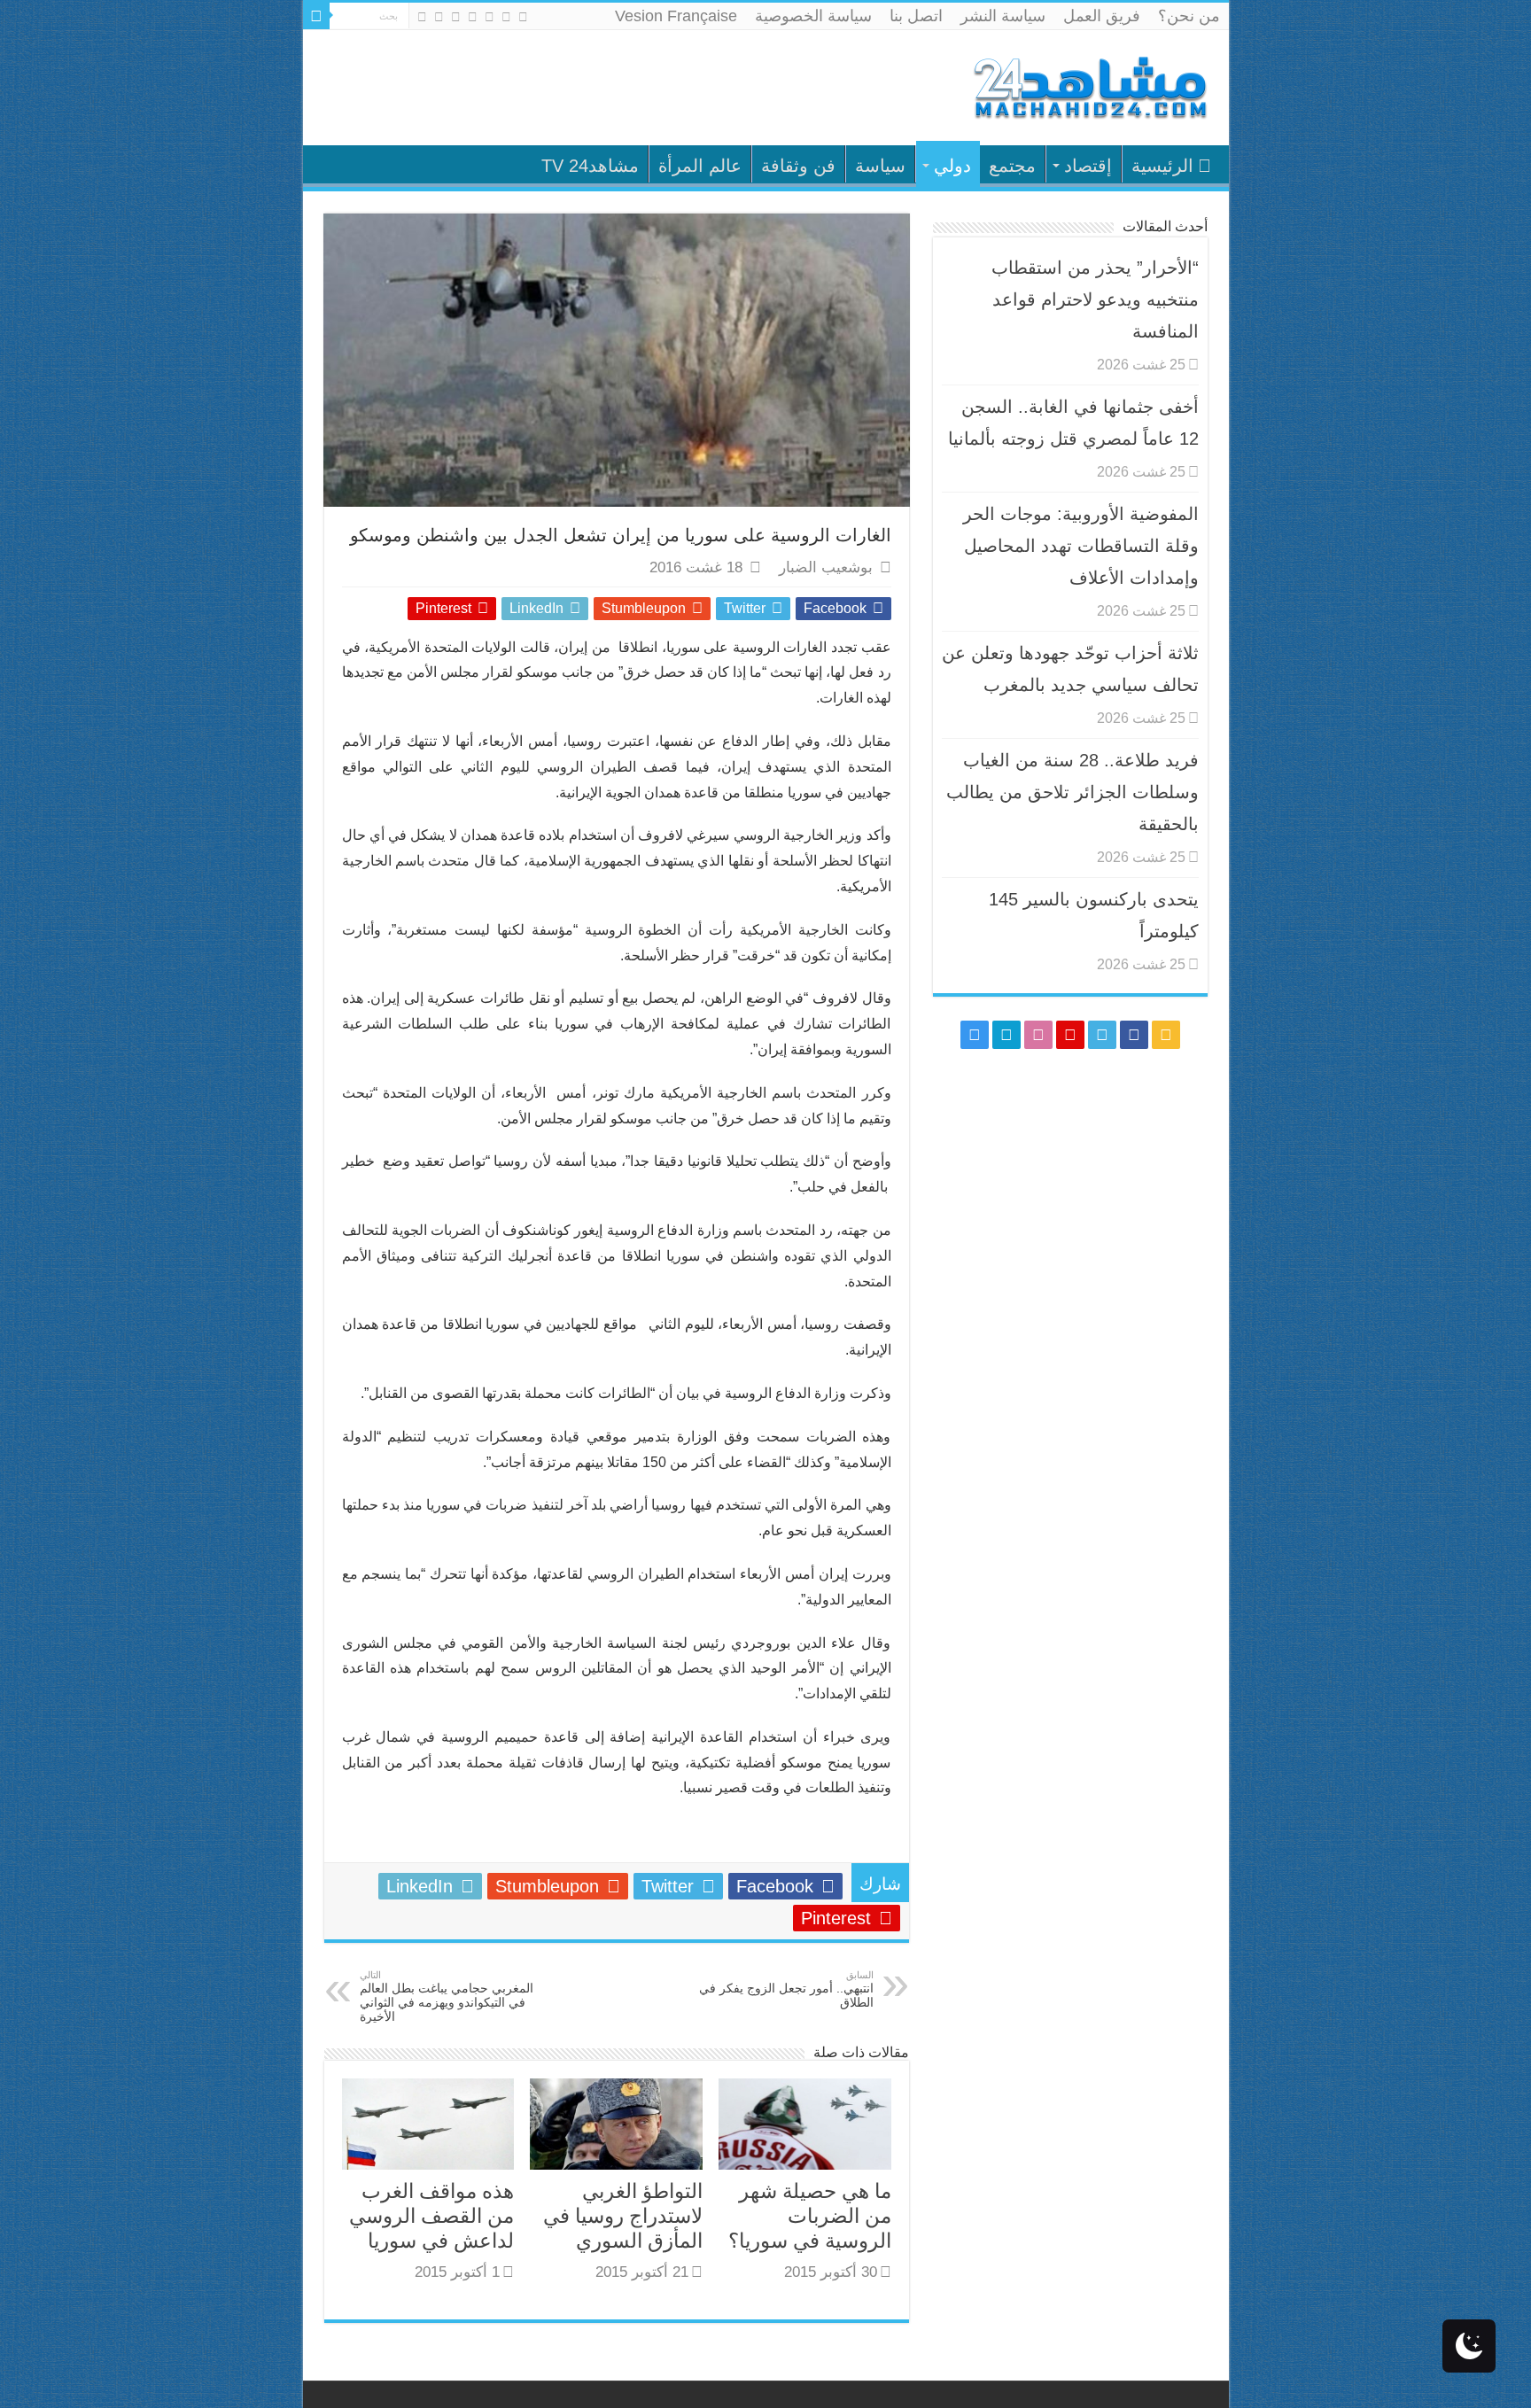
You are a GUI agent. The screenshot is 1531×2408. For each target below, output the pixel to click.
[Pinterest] (473, 17)
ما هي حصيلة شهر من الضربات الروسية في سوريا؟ (810, 2216)
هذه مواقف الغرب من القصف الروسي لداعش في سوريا (431, 2216)
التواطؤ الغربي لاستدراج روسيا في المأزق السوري (623, 2216)
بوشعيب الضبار (826, 567)
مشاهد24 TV (590, 166)
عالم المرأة (700, 166)
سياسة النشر (1003, 16)
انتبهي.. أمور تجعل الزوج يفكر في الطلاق (786, 1989)
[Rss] (523, 17)
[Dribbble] (456, 17)
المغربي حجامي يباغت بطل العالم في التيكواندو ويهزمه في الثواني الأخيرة (447, 1996)
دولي (952, 166)
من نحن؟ (1189, 16)
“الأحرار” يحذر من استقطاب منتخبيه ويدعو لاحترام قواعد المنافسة (1095, 299)
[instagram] (422, 17)
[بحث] (316, 16)
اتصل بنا (916, 16)
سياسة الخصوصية (813, 16)
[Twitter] (490, 17)
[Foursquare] (439, 17)
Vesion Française (676, 16)
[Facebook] (506, 17)
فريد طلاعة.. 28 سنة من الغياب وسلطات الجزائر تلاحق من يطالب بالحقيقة (1072, 792)
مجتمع (1012, 166)
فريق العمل (1102, 16)
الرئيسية (1162, 166)
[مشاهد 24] (1089, 85)
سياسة (880, 166)
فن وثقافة (798, 166)
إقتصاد (1088, 166)
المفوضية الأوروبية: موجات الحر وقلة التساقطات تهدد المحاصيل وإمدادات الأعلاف (1081, 546)
